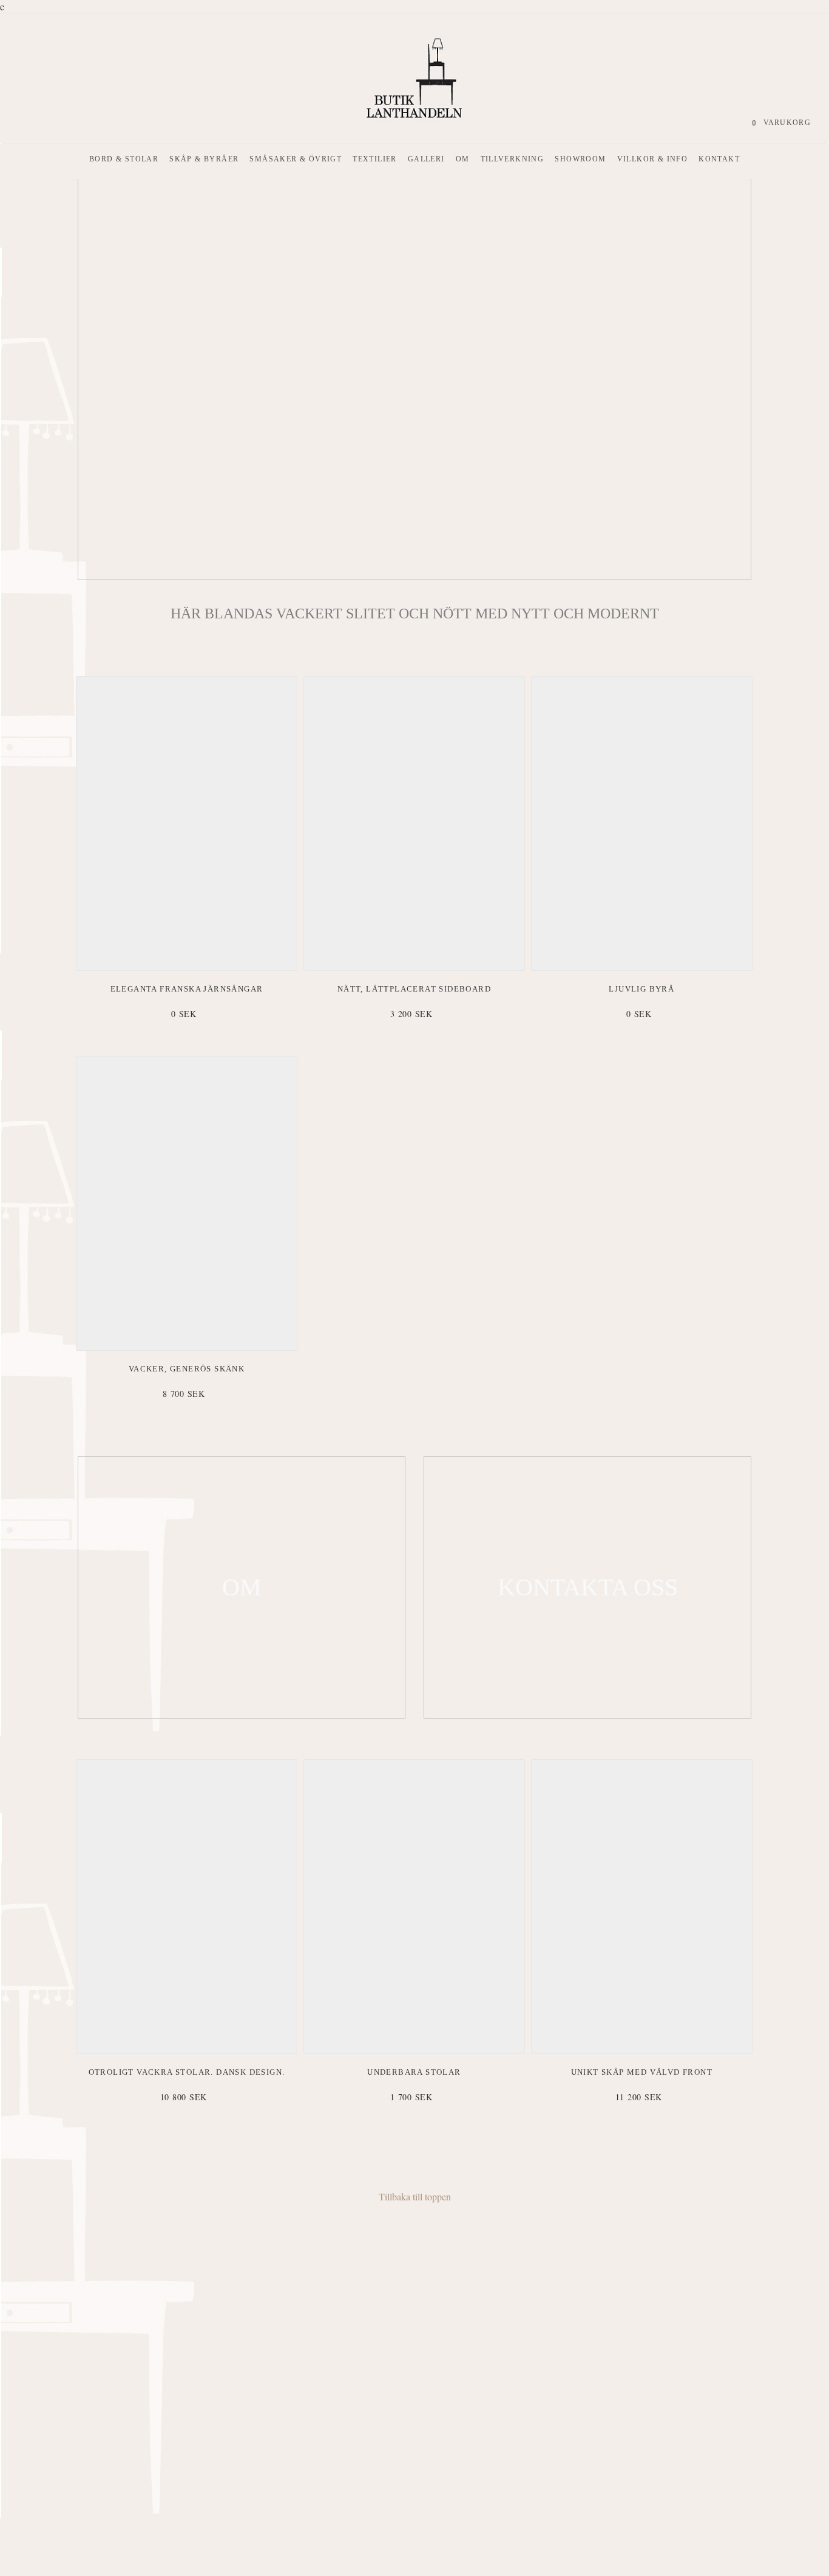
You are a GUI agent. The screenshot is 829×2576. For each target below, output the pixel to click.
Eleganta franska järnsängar (187, 989)
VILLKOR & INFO (653, 159)
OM (463, 159)
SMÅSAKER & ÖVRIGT (296, 159)
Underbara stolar (414, 2072)
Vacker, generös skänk (187, 1369)
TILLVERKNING (513, 159)
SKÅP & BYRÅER (204, 159)
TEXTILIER (375, 159)
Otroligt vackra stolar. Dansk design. (187, 2072)
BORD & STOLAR (124, 159)
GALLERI (426, 159)
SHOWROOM (580, 159)
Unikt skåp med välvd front (642, 2072)
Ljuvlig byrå (641, 989)
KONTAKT (719, 159)
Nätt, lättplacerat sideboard (414, 989)
